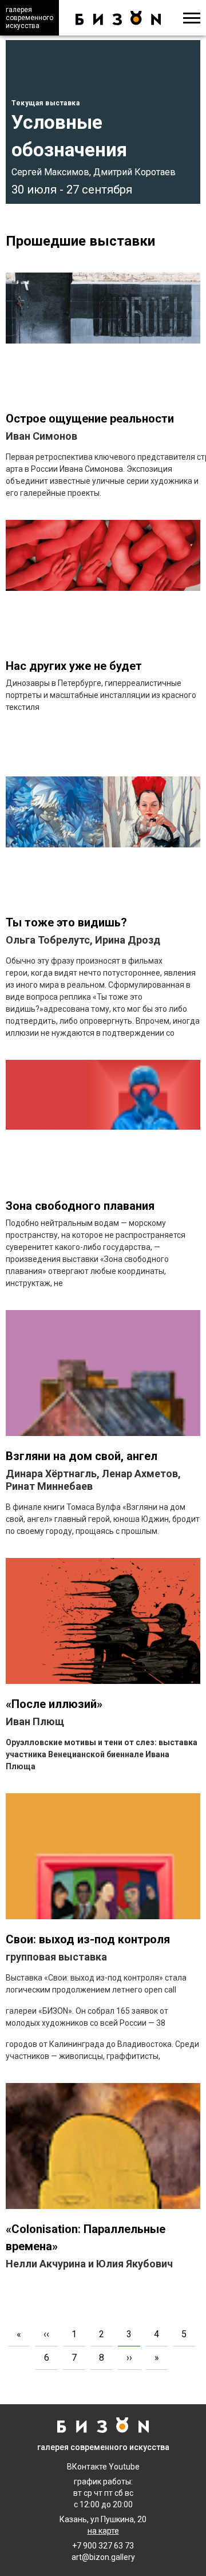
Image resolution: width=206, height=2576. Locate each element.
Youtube (124, 2467)
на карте (103, 2531)
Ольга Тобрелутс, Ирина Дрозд (83, 940)
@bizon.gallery (108, 2557)
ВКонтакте (87, 2467)
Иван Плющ (35, 1721)
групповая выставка (56, 1957)
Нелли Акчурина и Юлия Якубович (89, 2264)
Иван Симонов (41, 436)
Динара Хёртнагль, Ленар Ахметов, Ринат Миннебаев (93, 1480)
